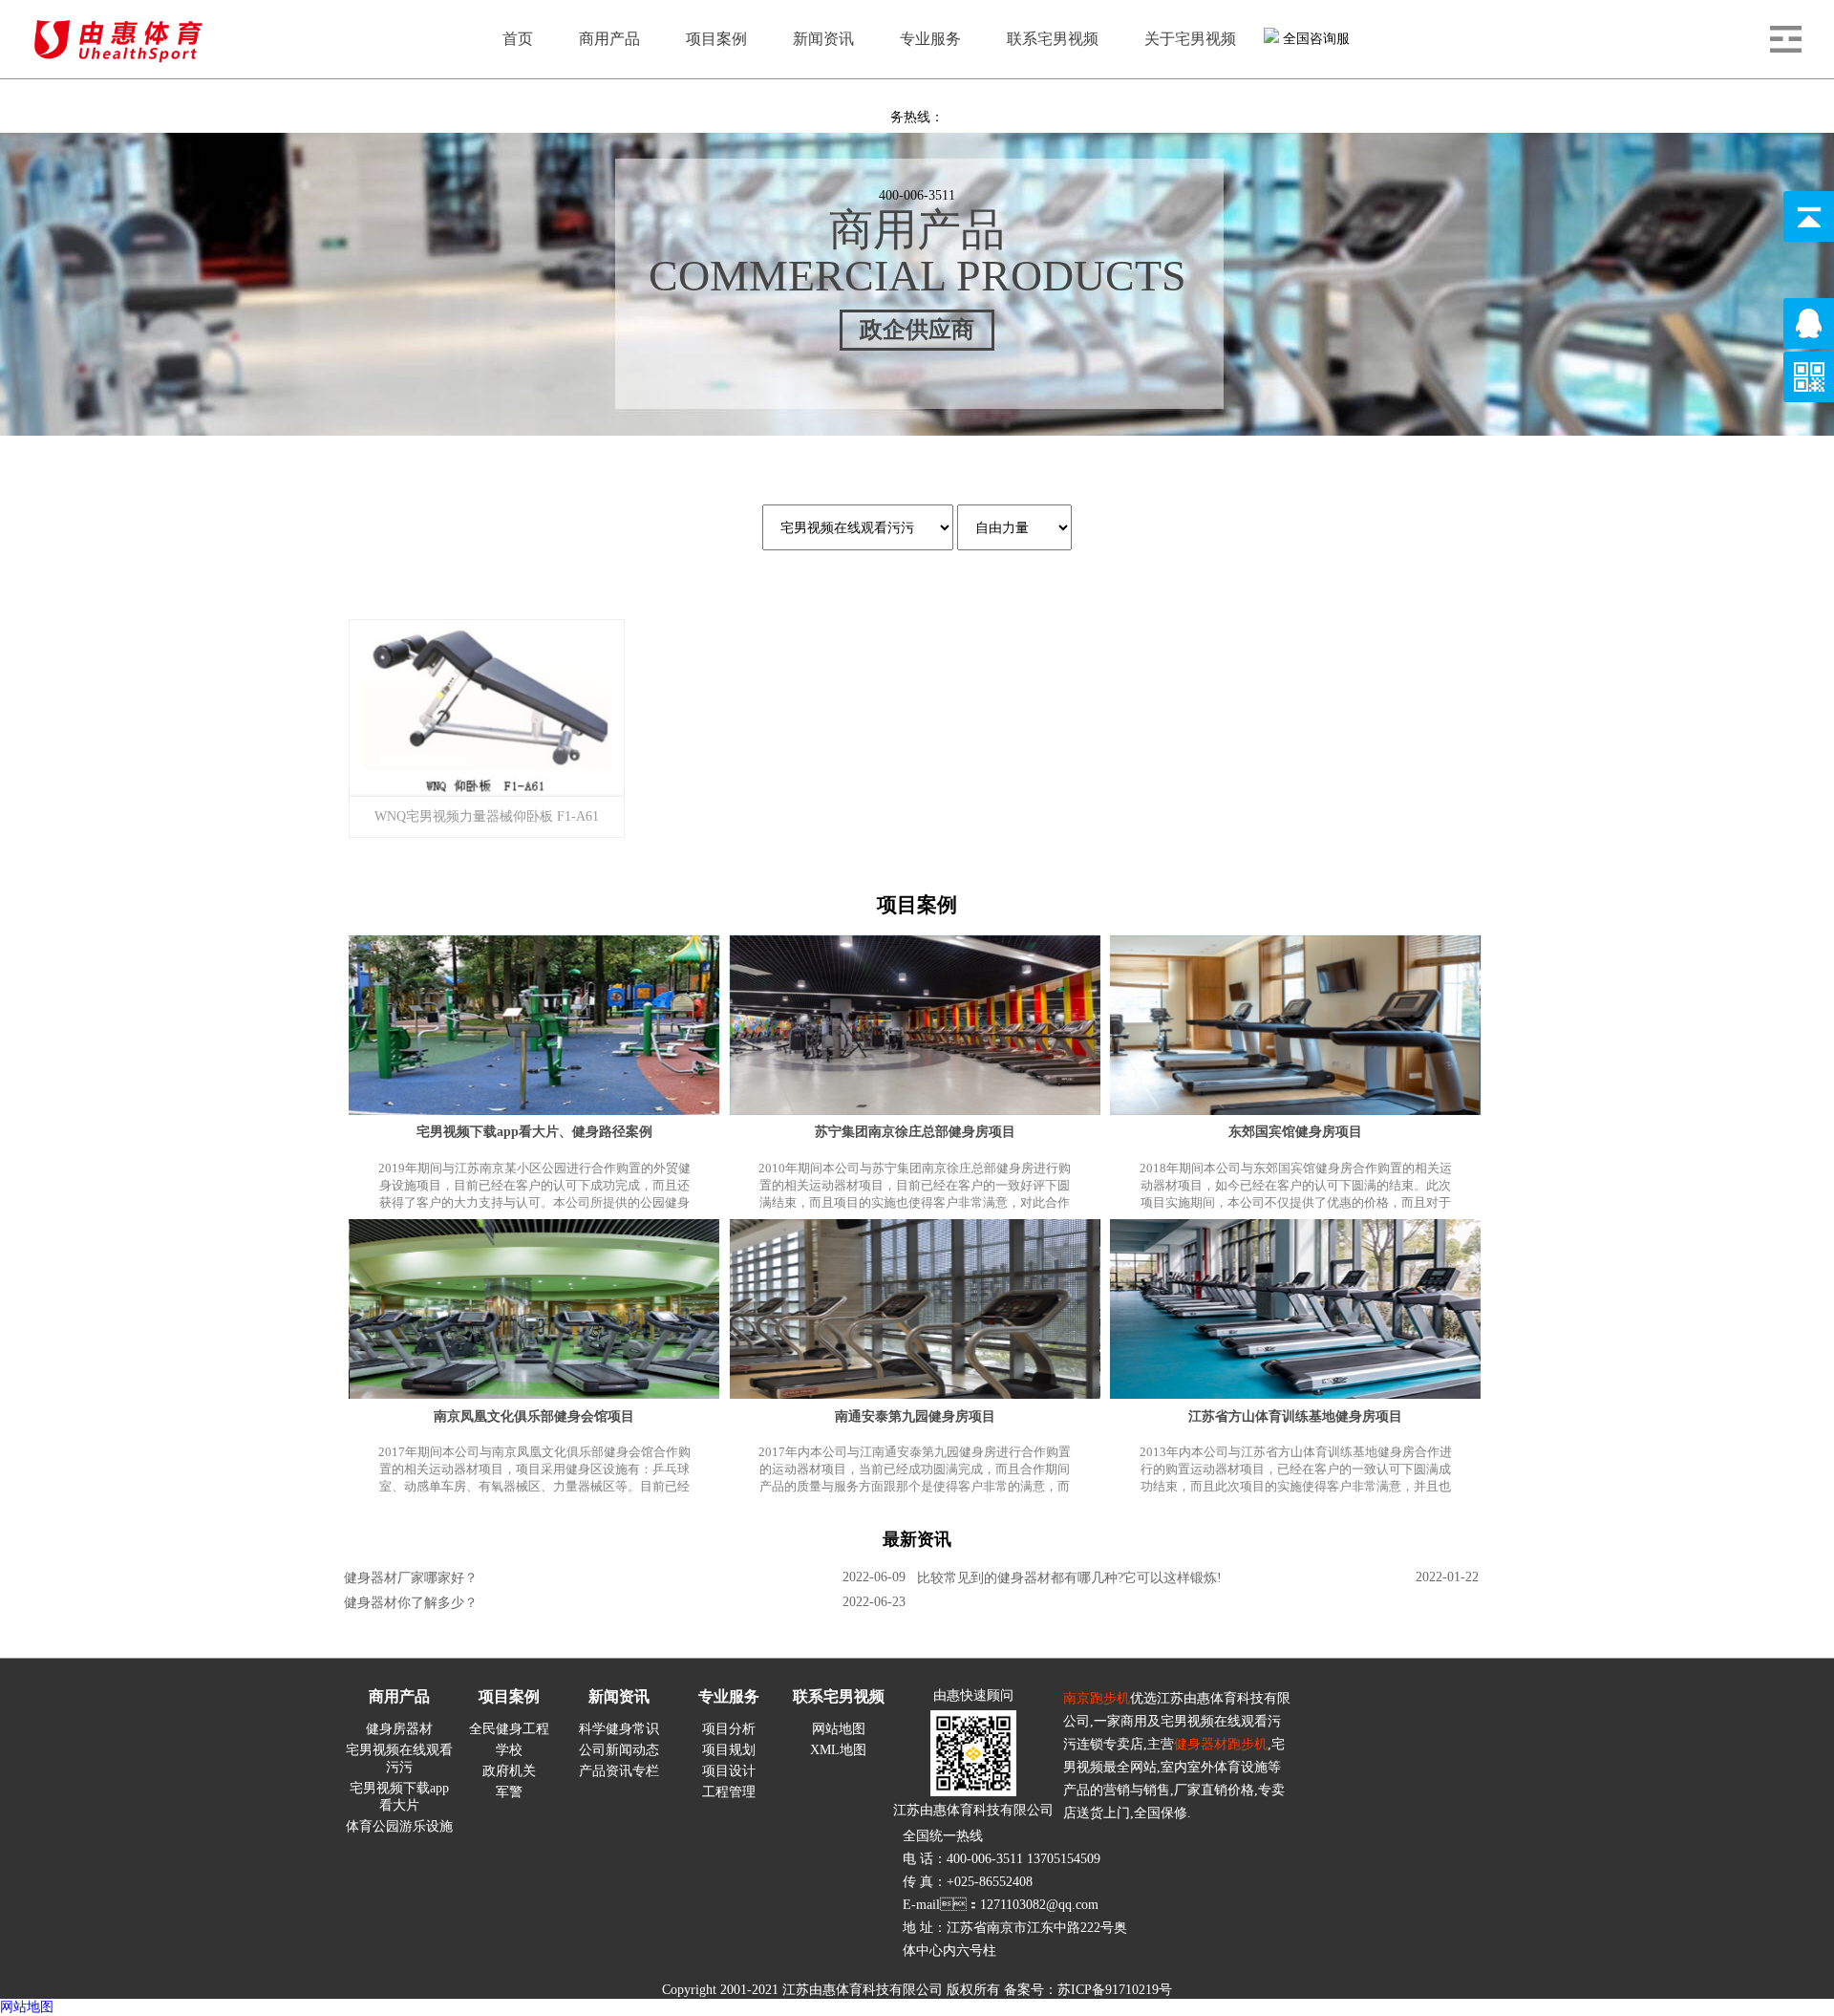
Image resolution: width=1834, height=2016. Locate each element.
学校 (509, 1750)
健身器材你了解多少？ (411, 1603)
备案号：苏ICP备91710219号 (1088, 1990)
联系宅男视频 (839, 1696)
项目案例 (509, 1696)
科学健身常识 (619, 1729)
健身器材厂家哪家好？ (411, 1578)
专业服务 (729, 1696)
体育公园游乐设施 (399, 1826)
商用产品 (399, 1696)
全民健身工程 (509, 1729)
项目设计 (729, 1771)
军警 (509, 1792)
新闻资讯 (619, 1696)
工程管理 (729, 1792)
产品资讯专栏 (619, 1771)
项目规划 (729, 1750)
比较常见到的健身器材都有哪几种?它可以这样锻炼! (1069, 1578)
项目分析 (729, 1729)
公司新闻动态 (619, 1750)
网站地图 (839, 1729)
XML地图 (838, 1750)
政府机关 (509, 1771)
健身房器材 (399, 1729)
